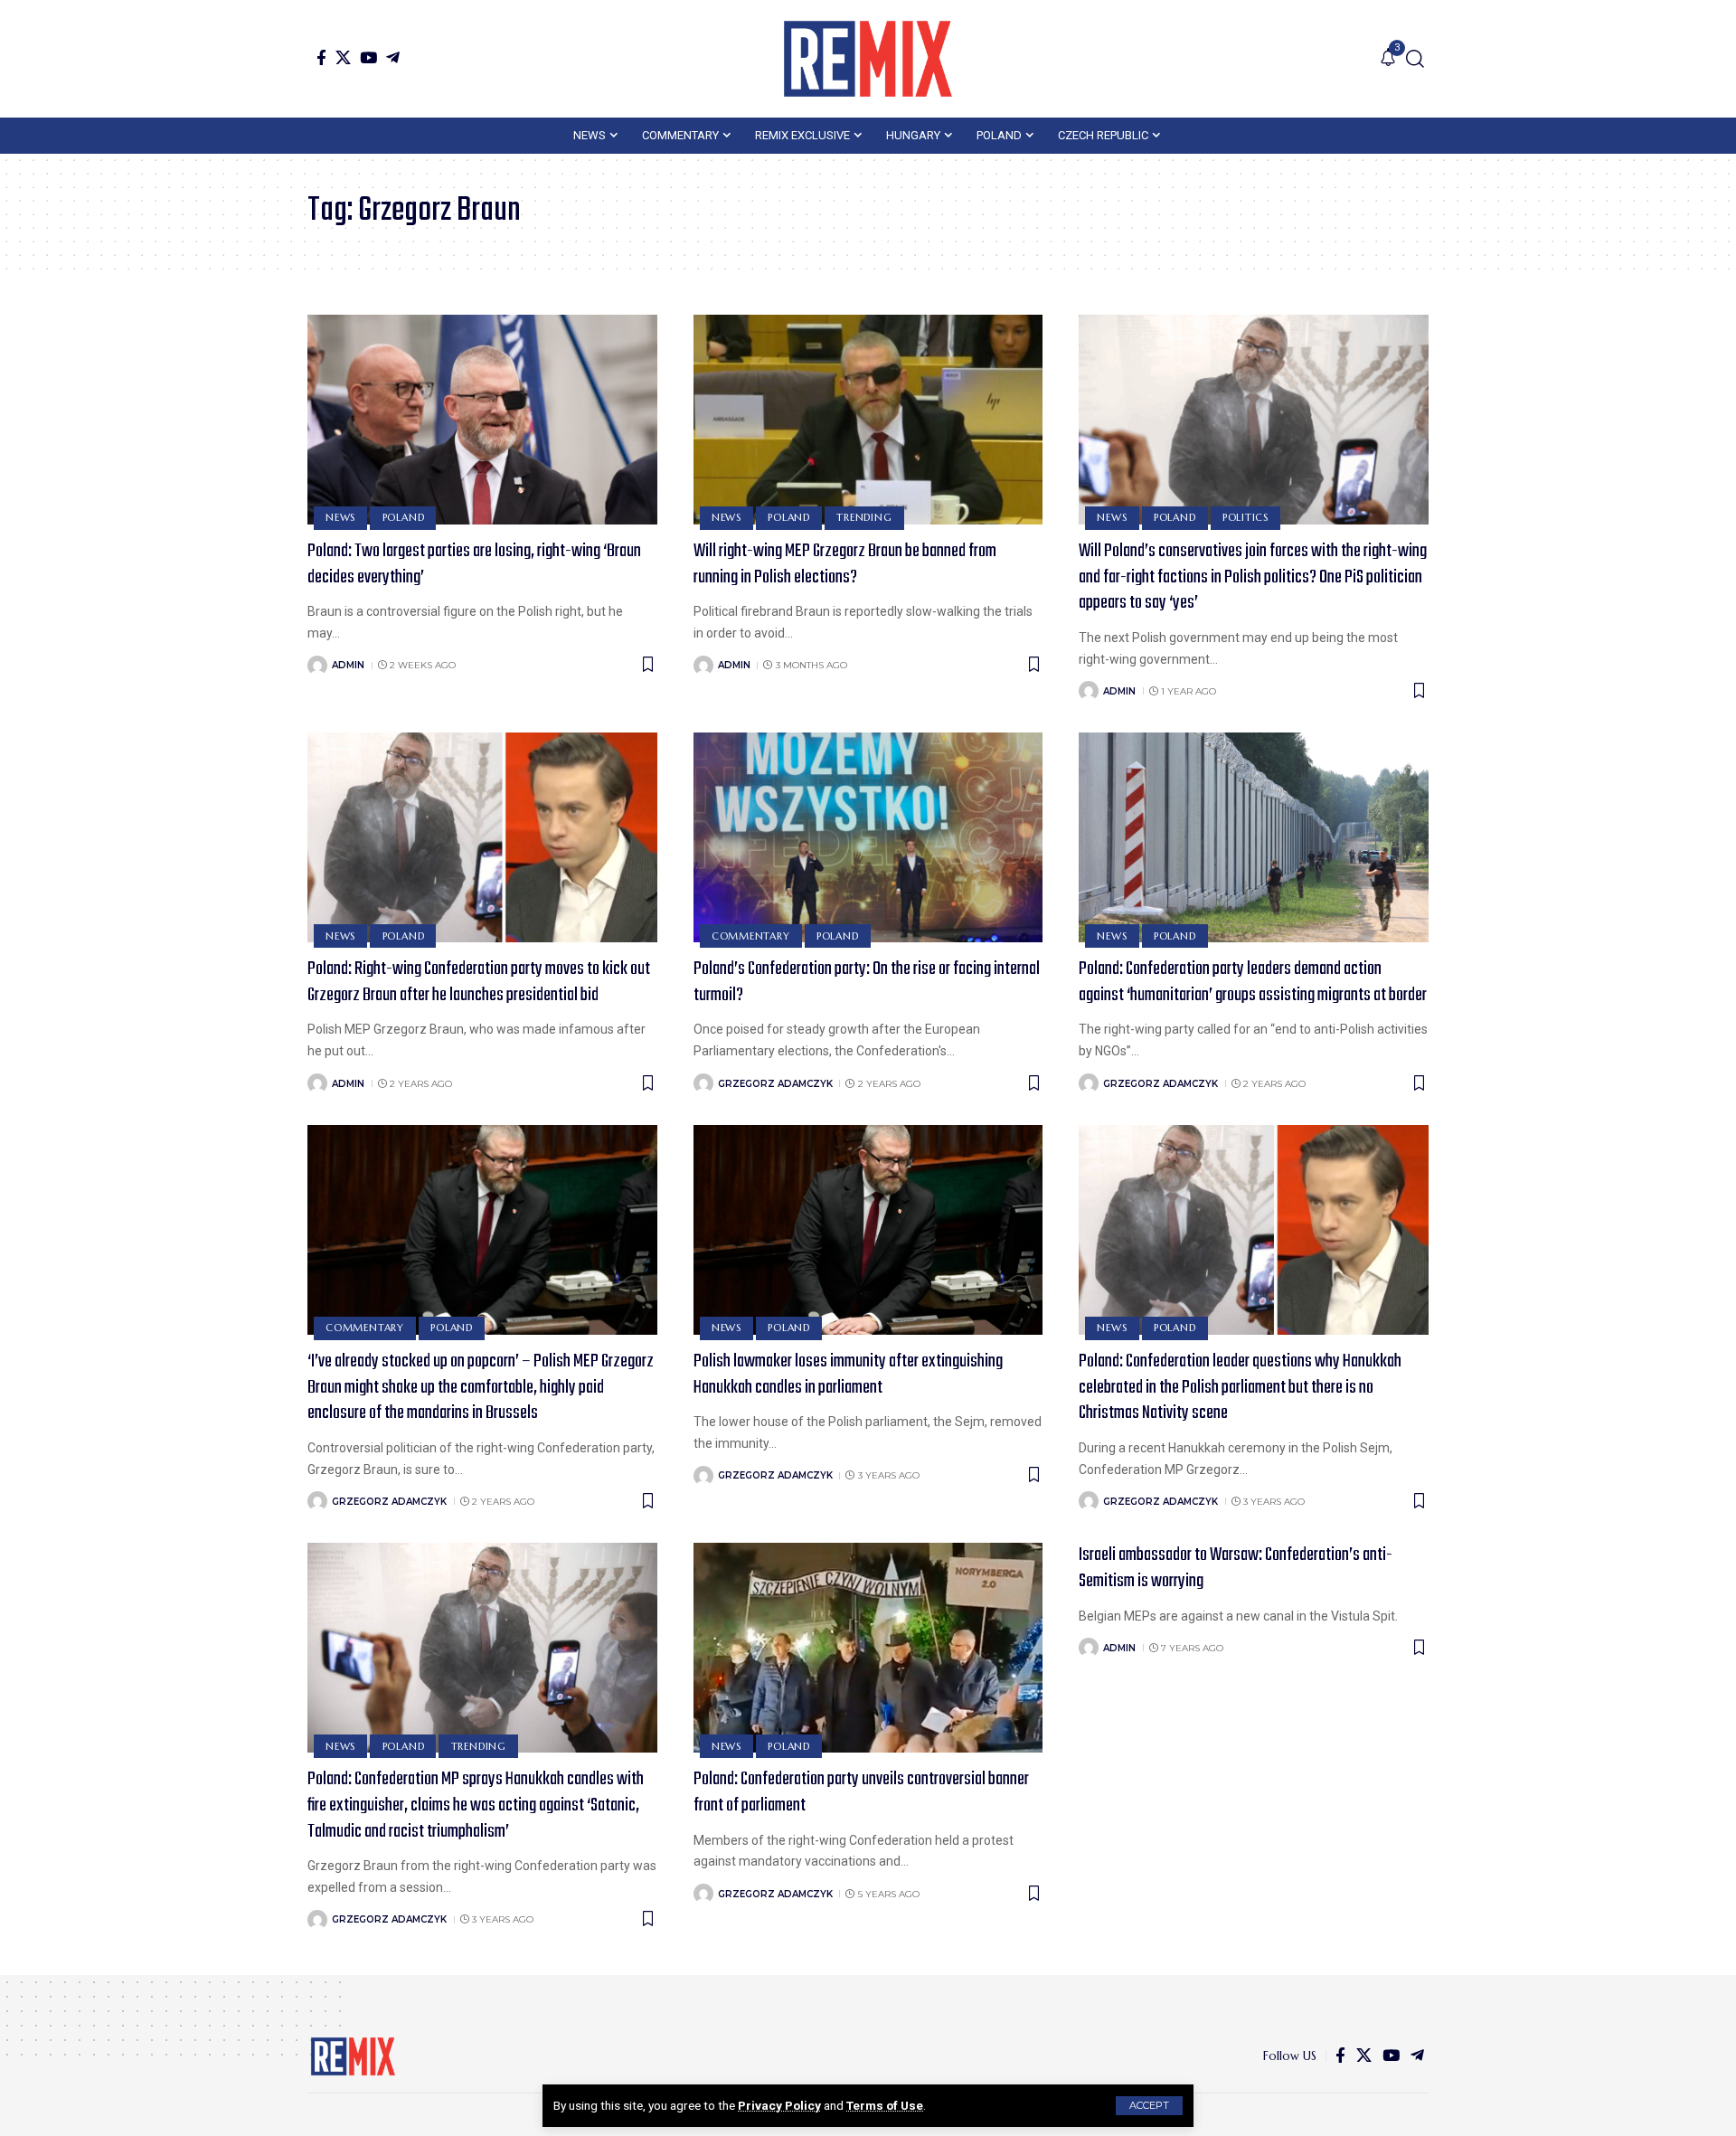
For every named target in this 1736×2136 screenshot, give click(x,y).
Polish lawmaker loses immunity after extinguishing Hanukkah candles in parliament (848, 1375)
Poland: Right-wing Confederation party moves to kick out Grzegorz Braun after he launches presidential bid (479, 982)
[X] (343, 57)
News (340, 517)
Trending (864, 517)
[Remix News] (868, 59)
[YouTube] (368, 57)
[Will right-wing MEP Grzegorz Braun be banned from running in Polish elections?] (868, 420)
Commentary (751, 936)
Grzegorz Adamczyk (775, 1084)
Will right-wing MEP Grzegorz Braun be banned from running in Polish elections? (845, 564)
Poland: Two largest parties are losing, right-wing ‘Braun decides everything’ (474, 564)
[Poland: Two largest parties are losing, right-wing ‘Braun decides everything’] (482, 420)
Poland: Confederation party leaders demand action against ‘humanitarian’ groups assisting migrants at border (1253, 982)
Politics (1245, 517)
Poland (404, 517)
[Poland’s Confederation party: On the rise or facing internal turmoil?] (868, 837)
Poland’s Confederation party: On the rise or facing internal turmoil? (867, 982)
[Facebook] (321, 57)
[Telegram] (393, 57)
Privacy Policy (779, 2105)
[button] (1149, 2106)
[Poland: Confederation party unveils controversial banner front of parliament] (868, 1648)
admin (348, 665)
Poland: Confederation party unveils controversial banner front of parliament (861, 1792)
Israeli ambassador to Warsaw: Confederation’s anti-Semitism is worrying (1236, 1568)
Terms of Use (885, 2105)
